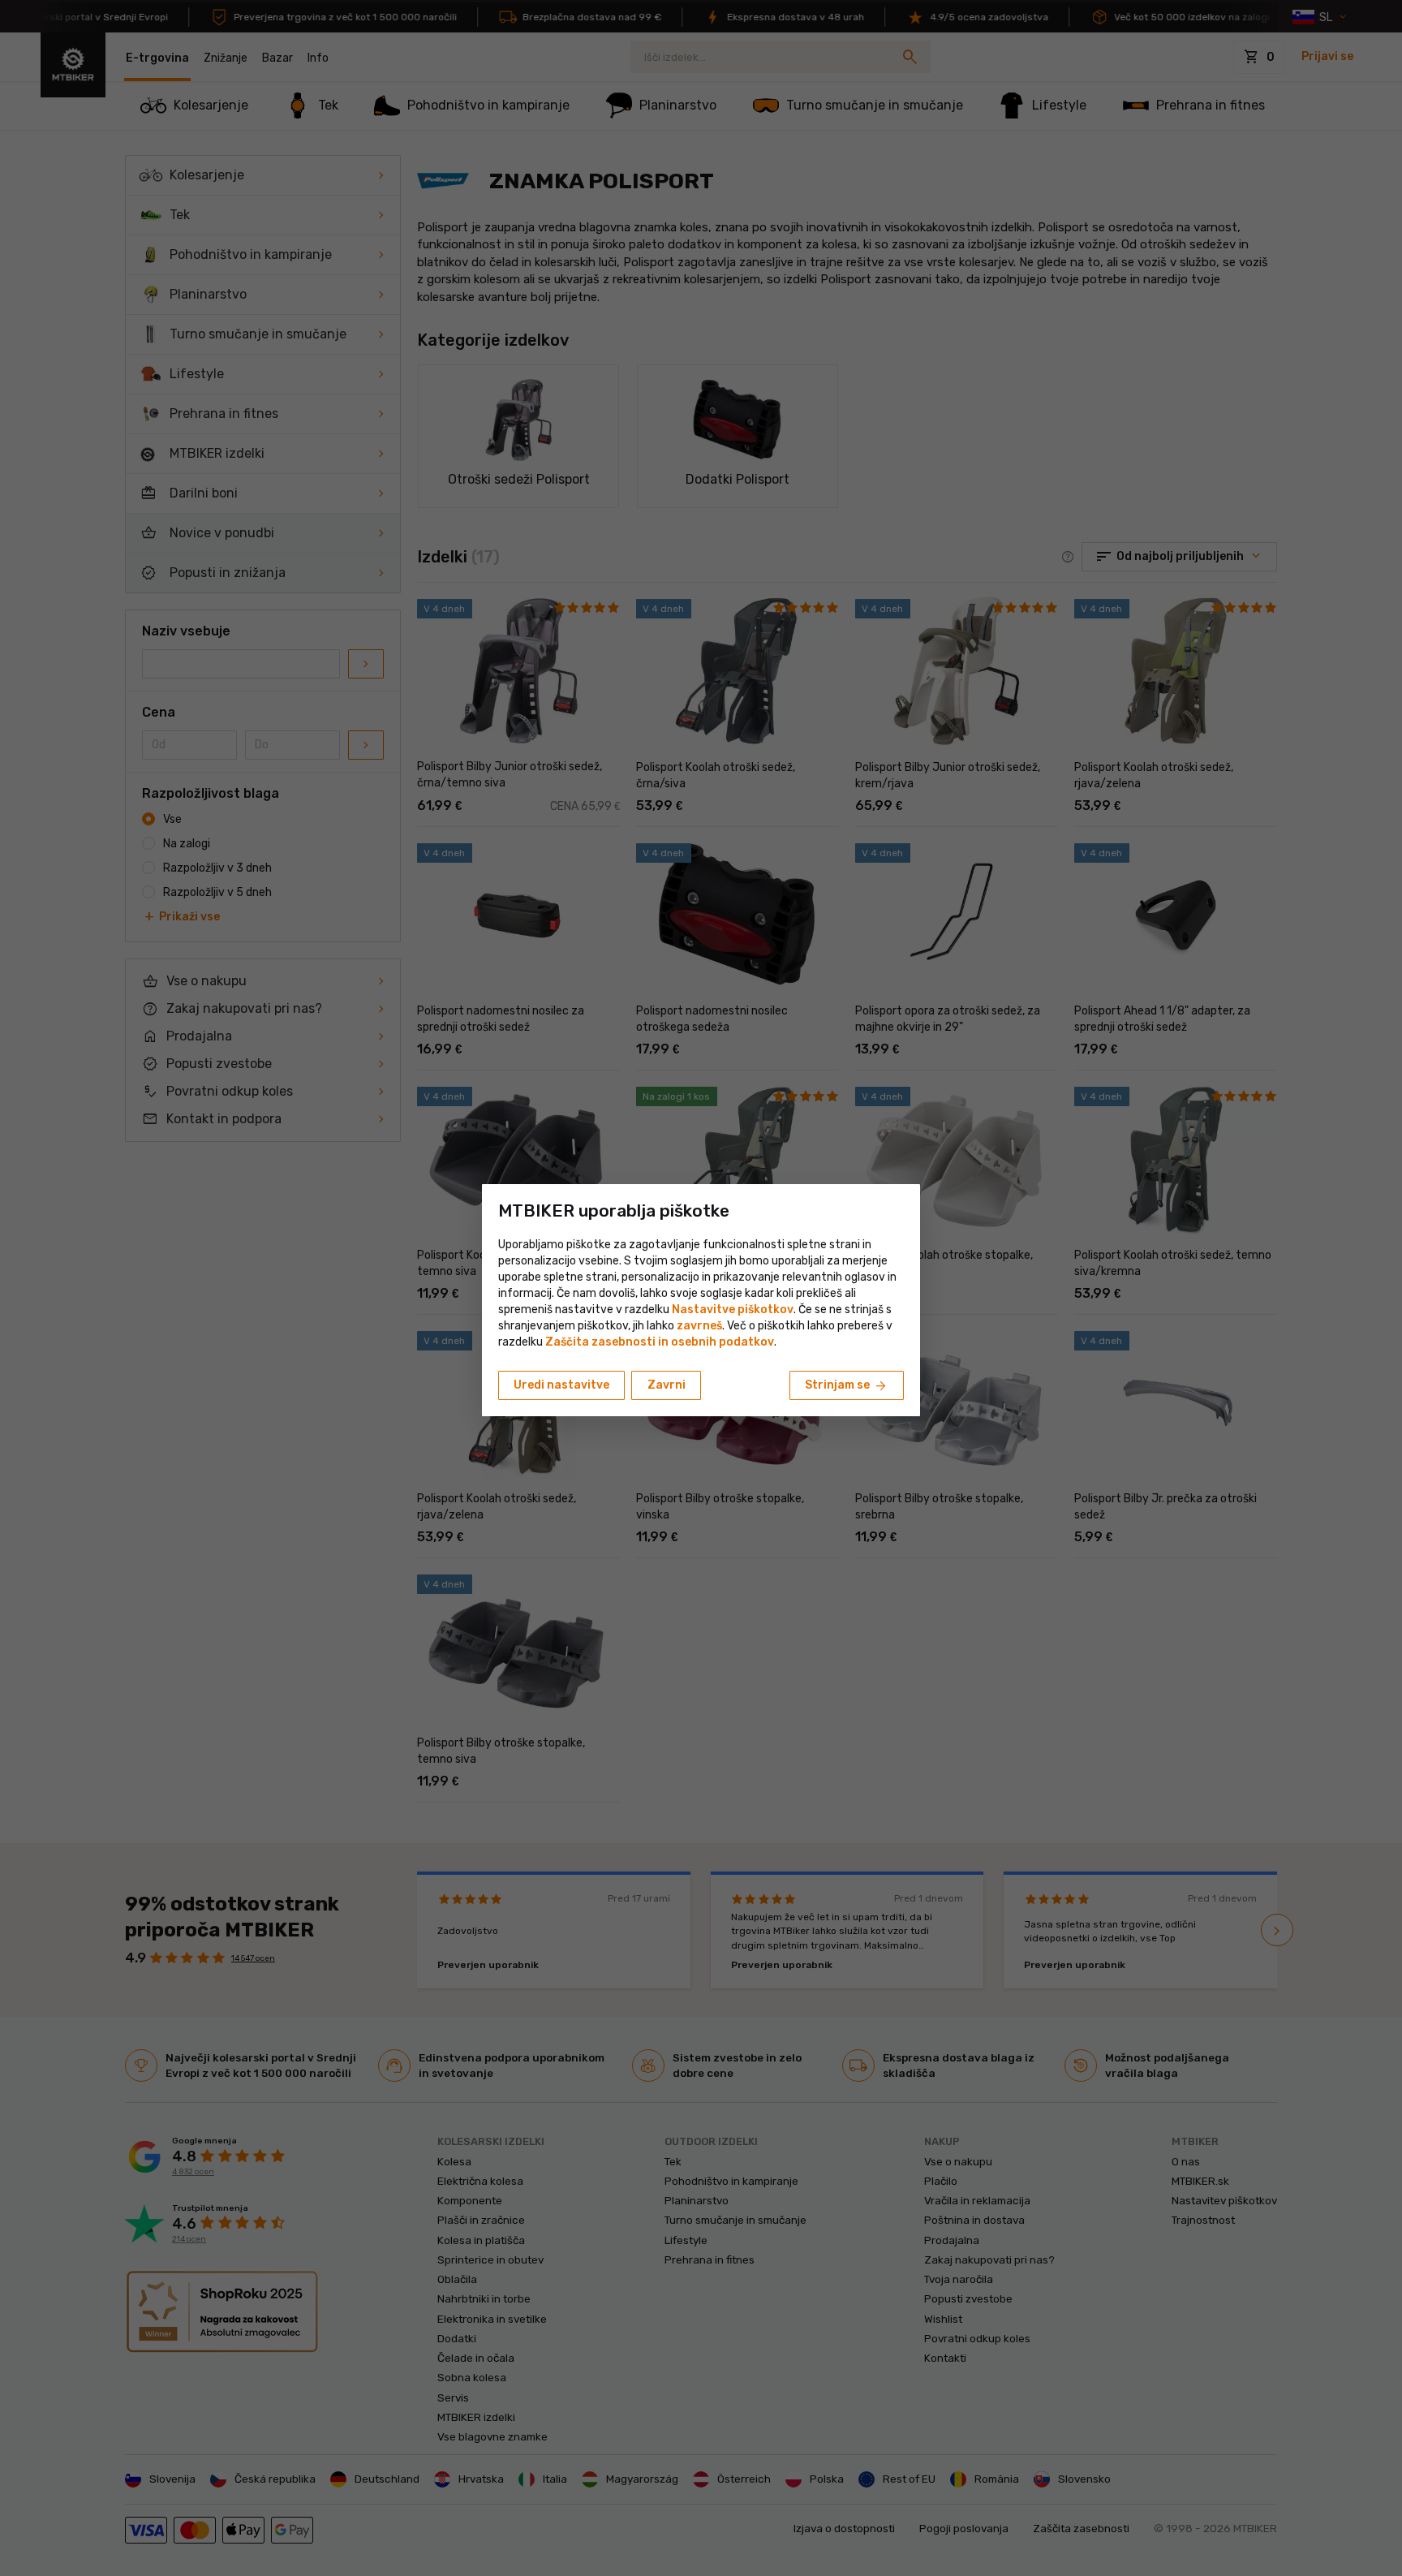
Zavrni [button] (667, 1385)
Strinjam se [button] (847, 1386)
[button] (699, 1326)
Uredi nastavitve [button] (561, 1385)
